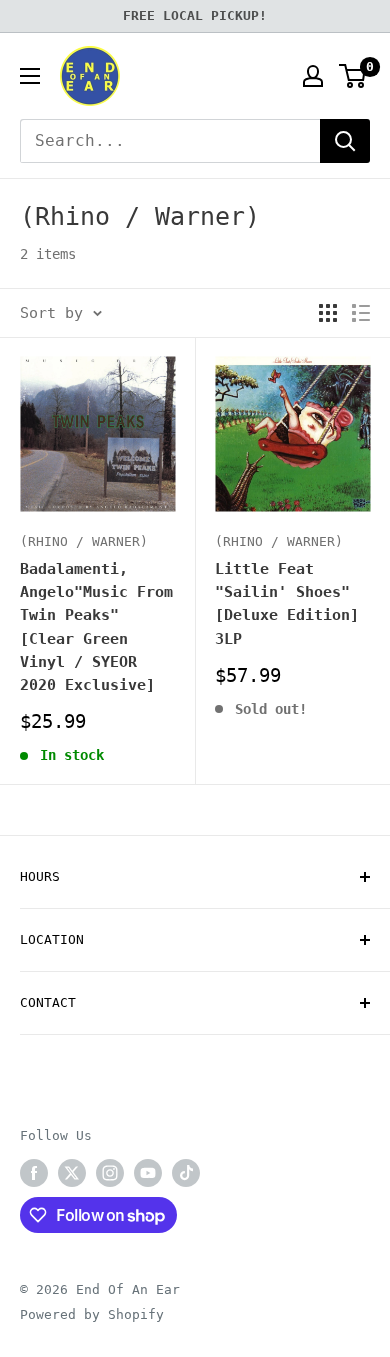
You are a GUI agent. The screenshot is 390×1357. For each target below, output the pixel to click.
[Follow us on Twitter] (72, 1173)
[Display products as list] (361, 313)
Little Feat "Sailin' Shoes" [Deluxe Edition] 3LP (287, 604)
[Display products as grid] (328, 313)
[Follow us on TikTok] (186, 1173)
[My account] (313, 76)
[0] (353, 76)
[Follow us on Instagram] (110, 1173)
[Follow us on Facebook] (34, 1173)
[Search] (345, 141)
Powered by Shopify (92, 1314)
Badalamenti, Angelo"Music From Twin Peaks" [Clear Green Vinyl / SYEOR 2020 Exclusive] (96, 627)
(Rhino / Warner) (84, 541)
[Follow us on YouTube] (148, 1173)
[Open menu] (30, 76)
